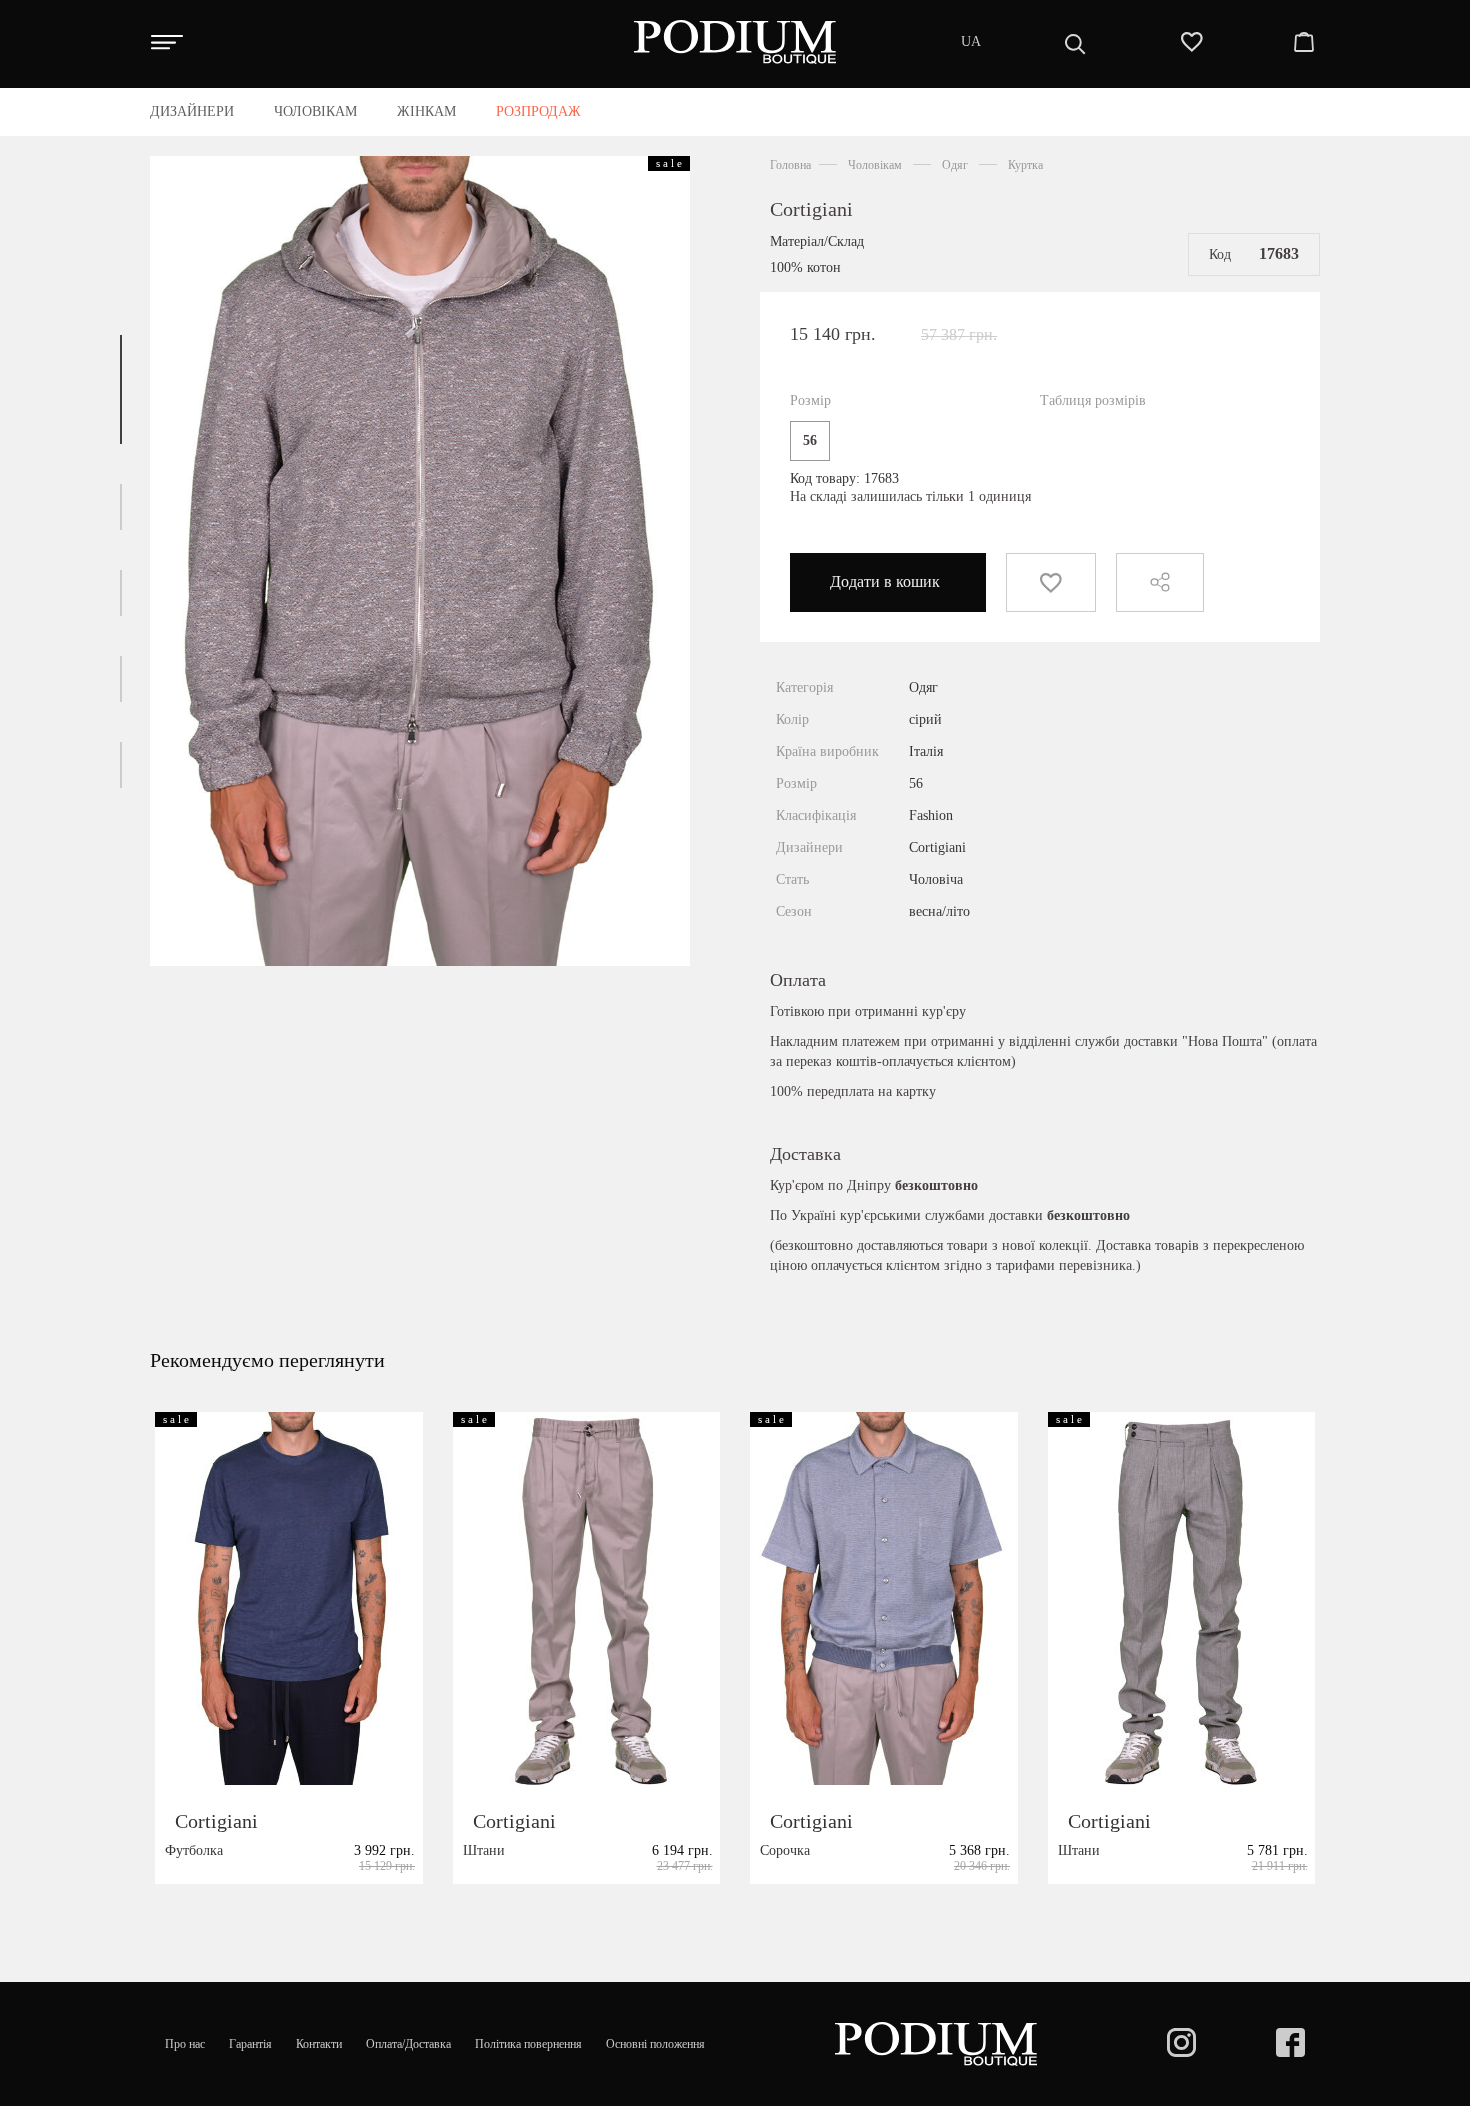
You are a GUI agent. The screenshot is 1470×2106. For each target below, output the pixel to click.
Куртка (1025, 165)
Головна (790, 165)
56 (810, 440)
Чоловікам (875, 165)
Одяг (955, 165)
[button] (121, 389)
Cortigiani (811, 209)
